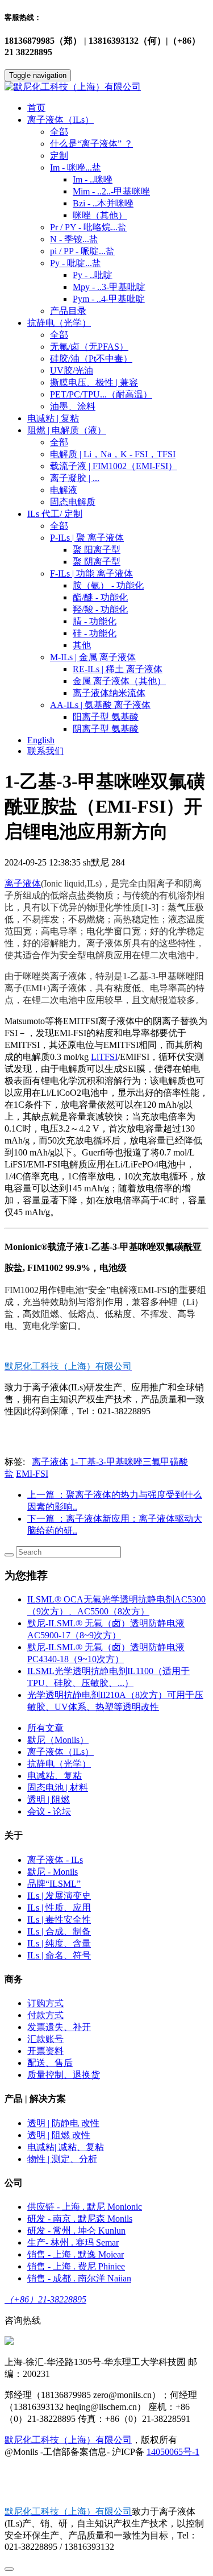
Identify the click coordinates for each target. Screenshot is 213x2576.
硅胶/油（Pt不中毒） (91, 359)
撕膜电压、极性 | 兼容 (94, 382)
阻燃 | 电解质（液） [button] (67, 430)
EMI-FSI (32, 1474)
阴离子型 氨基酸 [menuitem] (106, 729)
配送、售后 (50, 2063)
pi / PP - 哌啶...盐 (82, 251)
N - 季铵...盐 (74, 239)
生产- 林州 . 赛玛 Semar (73, 2242)
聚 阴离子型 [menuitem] (97, 562)
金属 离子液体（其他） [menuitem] (119, 681)
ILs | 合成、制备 (59, 1931)
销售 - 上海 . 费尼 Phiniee (76, 2266)
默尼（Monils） (58, 1740)
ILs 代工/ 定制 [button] (55, 514)
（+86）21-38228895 (45, 2299)
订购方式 (45, 2003)
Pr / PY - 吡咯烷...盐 (88, 227)
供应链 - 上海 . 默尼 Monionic (85, 2207)
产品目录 (68, 311)
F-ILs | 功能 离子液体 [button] (91, 573)
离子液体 (23, 883)
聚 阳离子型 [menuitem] (97, 550)
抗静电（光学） (59, 1764)
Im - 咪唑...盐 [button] (76, 167)
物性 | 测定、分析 (62, 2159)
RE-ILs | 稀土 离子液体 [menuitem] (118, 669)
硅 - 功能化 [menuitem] (95, 633)
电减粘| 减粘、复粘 (66, 2147)
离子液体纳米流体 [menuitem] (109, 693)
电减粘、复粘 (55, 1776)
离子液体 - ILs (55, 1860)
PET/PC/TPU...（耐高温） (101, 394)
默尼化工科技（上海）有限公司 (68, 2440)
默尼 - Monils (53, 1872)
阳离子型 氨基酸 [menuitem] (106, 717)
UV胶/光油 (72, 370)
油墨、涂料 (73, 406)
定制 (59, 156)
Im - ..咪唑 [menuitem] (93, 179)
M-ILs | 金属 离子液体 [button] (93, 657)
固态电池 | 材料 (58, 1788)
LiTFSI (104, 1057)
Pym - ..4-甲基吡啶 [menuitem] (109, 299)
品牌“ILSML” (54, 1884)
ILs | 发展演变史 (59, 1896)
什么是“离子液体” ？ (91, 144)
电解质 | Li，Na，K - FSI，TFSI (113, 454)
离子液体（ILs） (60, 1752)
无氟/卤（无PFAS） (89, 347)
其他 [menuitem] (82, 645)
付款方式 (45, 2015)
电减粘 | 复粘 (53, 418)
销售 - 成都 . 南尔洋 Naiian (79, 2278)
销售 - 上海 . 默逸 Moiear (76, 2254)
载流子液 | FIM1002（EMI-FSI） (114, 466)
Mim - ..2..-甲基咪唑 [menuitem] (111, 191)
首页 (36, 108)
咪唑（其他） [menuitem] (100, 215)
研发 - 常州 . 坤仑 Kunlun (76, 2231)
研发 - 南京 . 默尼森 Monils (80, 2219)
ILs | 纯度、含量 (59, 1943)
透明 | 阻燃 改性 (59, 2135)
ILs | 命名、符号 (59, 1955)
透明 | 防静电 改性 (63, 2123)
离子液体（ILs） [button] (60, 120)
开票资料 (45, 2051)
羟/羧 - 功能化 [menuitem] (100, 609)
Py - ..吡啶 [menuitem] (93, 275)
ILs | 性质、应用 (59, 1908)
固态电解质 (73, 502)
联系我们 (45, 751)
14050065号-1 (173, 2452)
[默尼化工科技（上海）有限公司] (106, 87)
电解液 (64, 490)
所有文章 (45, 1728)
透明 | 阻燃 (49, 1800)
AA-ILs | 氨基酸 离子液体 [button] (100, 705)
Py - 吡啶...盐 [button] (76, 263)
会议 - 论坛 (49, 1811)
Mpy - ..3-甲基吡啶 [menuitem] (109, 287)
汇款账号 (45, 2039)
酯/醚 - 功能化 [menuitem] (100, 597)
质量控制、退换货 (64, 2075)
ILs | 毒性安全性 (59, 1919)
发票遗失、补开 (59, 2027)
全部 (59, 132)
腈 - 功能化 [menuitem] (95, 621)
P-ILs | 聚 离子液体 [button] (87, 538)
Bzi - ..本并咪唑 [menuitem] (103, 203)
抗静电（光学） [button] (59, 323)
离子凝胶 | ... (75, 478)
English (41, 740)
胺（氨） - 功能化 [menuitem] (108, 585)
